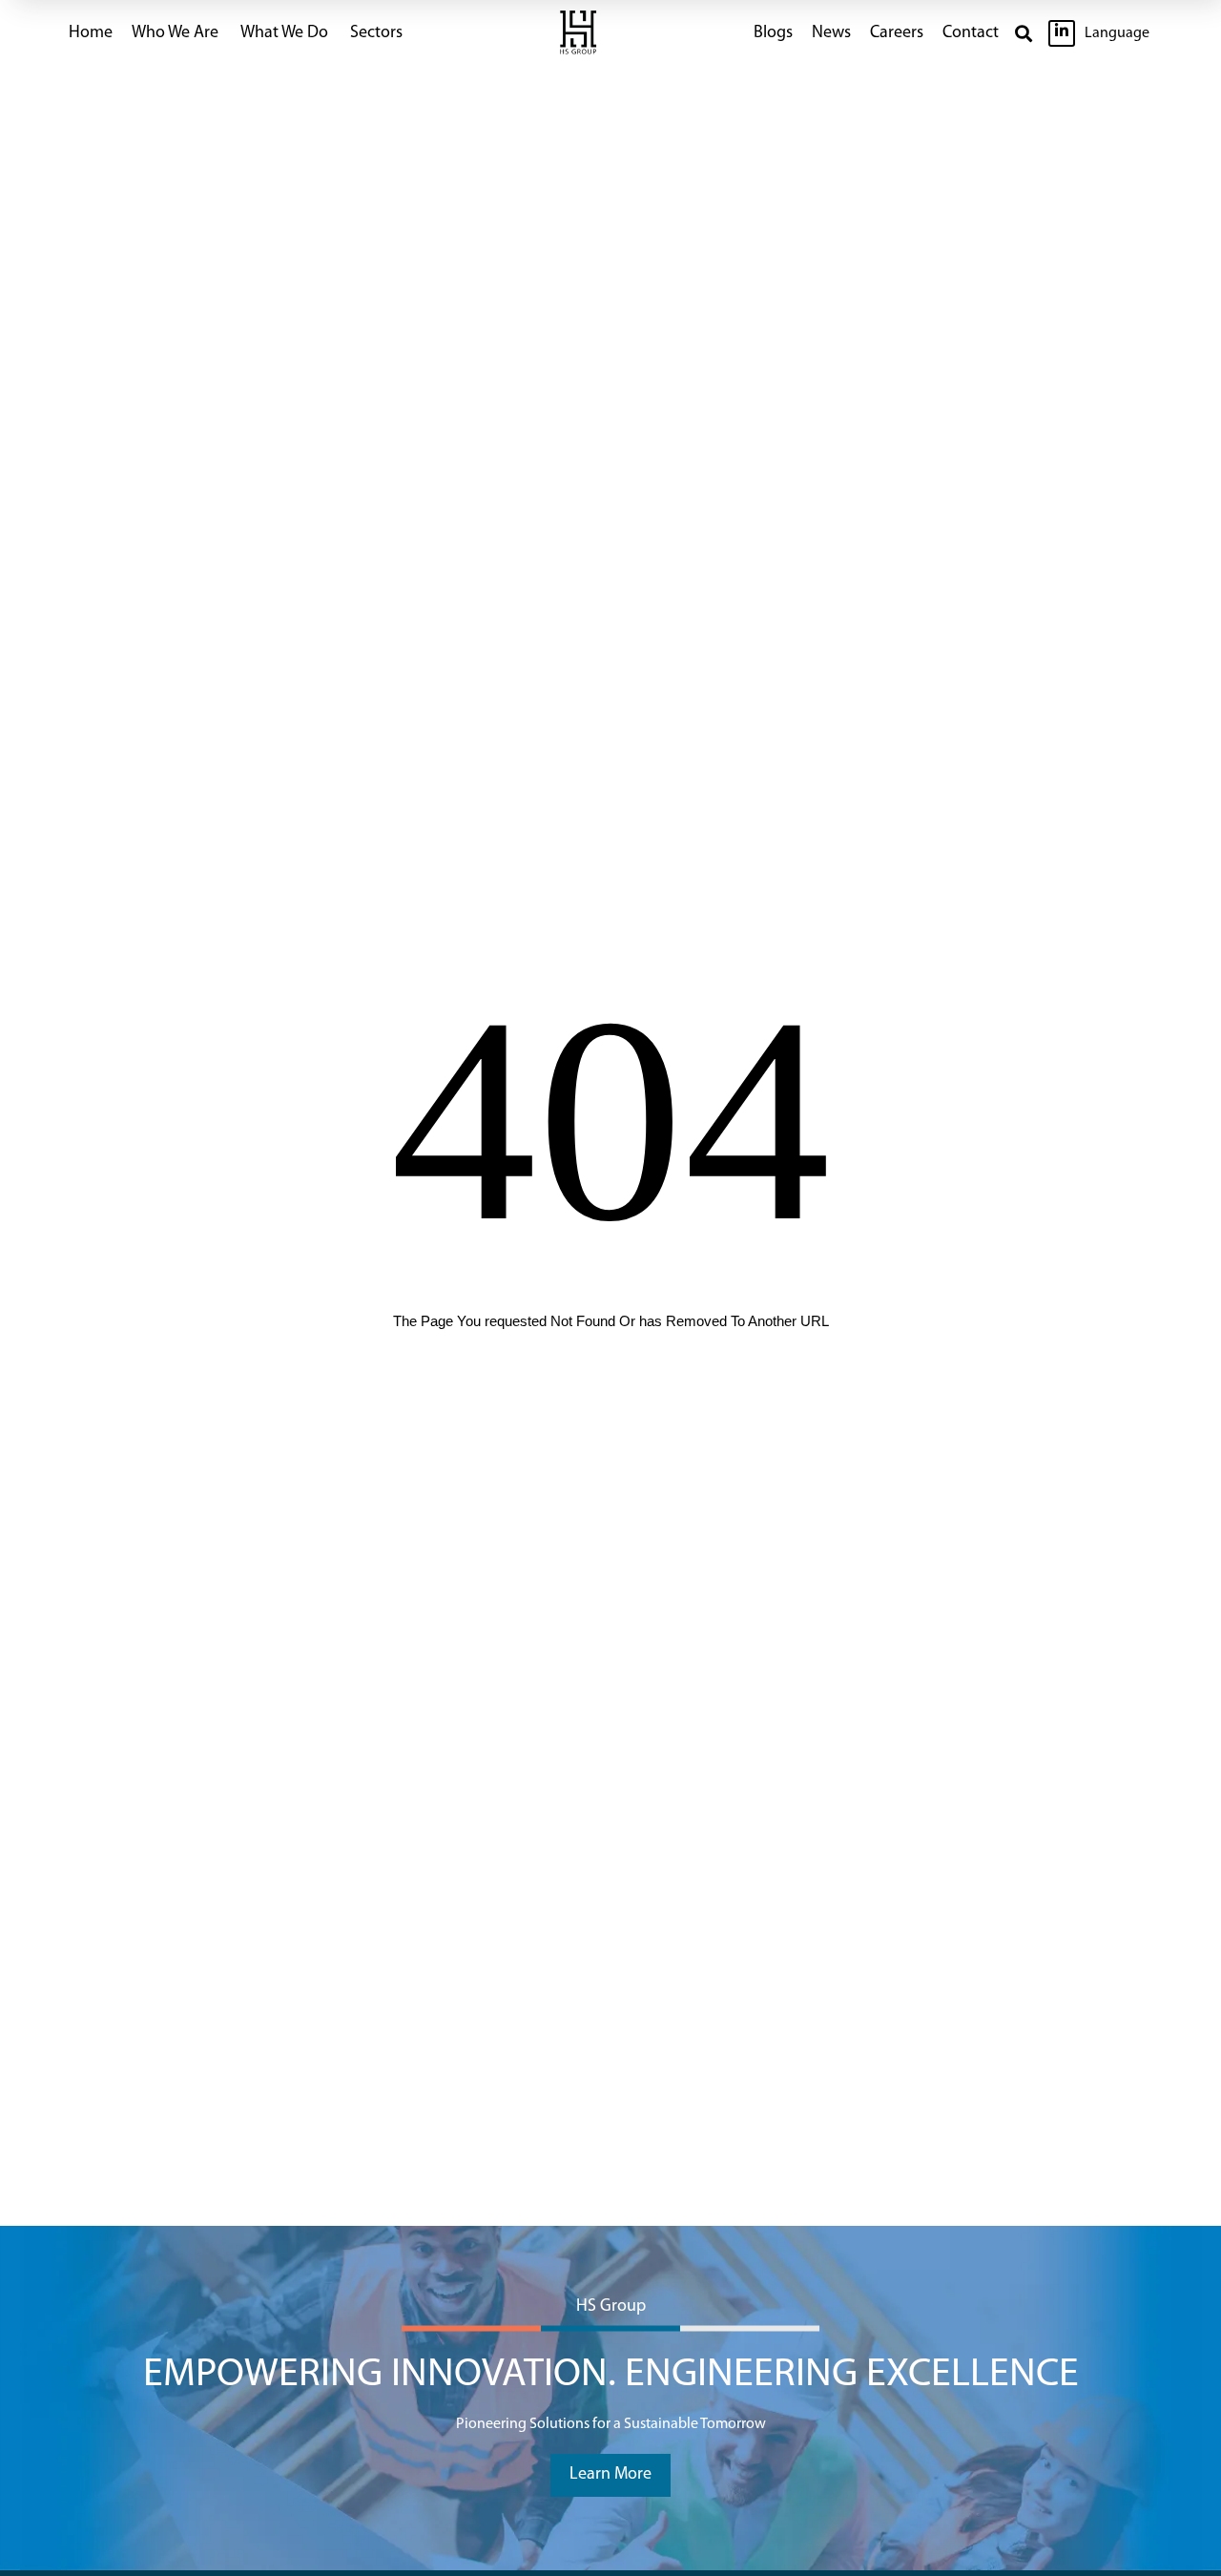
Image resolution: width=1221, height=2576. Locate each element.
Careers (897, 33)
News (831, 33)
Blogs (773, 33)
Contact (971, 33)
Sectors (376, 33)
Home (91, 33)
